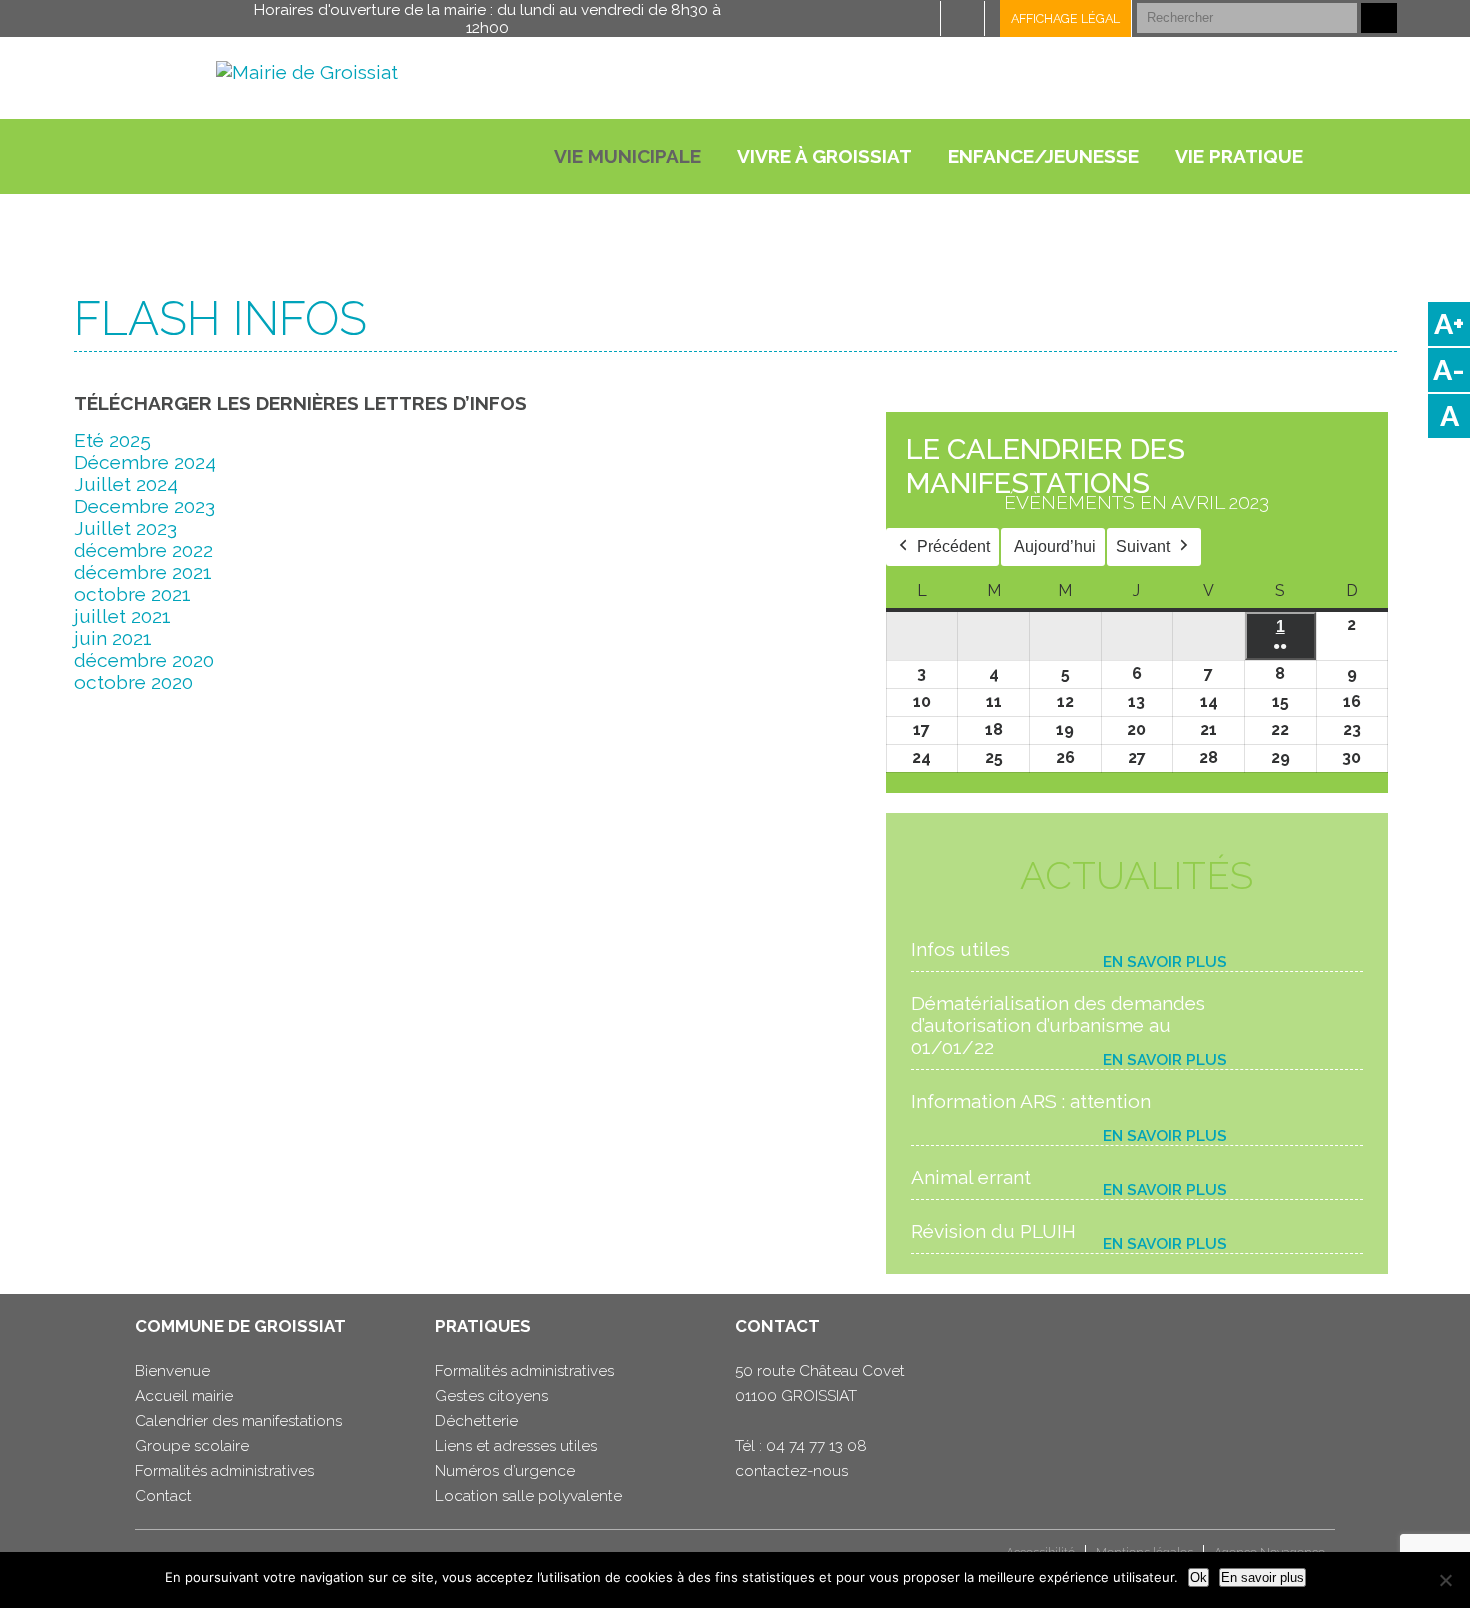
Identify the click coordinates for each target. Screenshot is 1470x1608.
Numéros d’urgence (505, 1471)
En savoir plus (1165, 962)
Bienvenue (172, 1371)
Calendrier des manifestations (238, 1421)
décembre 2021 (143, 572)
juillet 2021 (122, 616)
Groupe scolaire (192, 1446)
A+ (1449, 324)
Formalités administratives (224, 1471)
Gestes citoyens (491, 1396)
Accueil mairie (184, 1396)
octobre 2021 (132, 594)
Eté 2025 (112, 440)
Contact (163, 1496)
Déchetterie (476, 1421)
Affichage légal (1065, 18)
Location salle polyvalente (528, 1496)
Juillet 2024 (126, 484)
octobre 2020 (133, 682)
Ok (1198, 1577)
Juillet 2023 (125, 528)
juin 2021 (113, 638)
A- (1449, 370)
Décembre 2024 (145, 462)
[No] (1445, 1580)
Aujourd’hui (1055, 546)
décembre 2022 (143, 550)
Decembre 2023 (144, 506)
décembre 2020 (144, 660)
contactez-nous (791, 1471)
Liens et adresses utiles (516, 1446)
